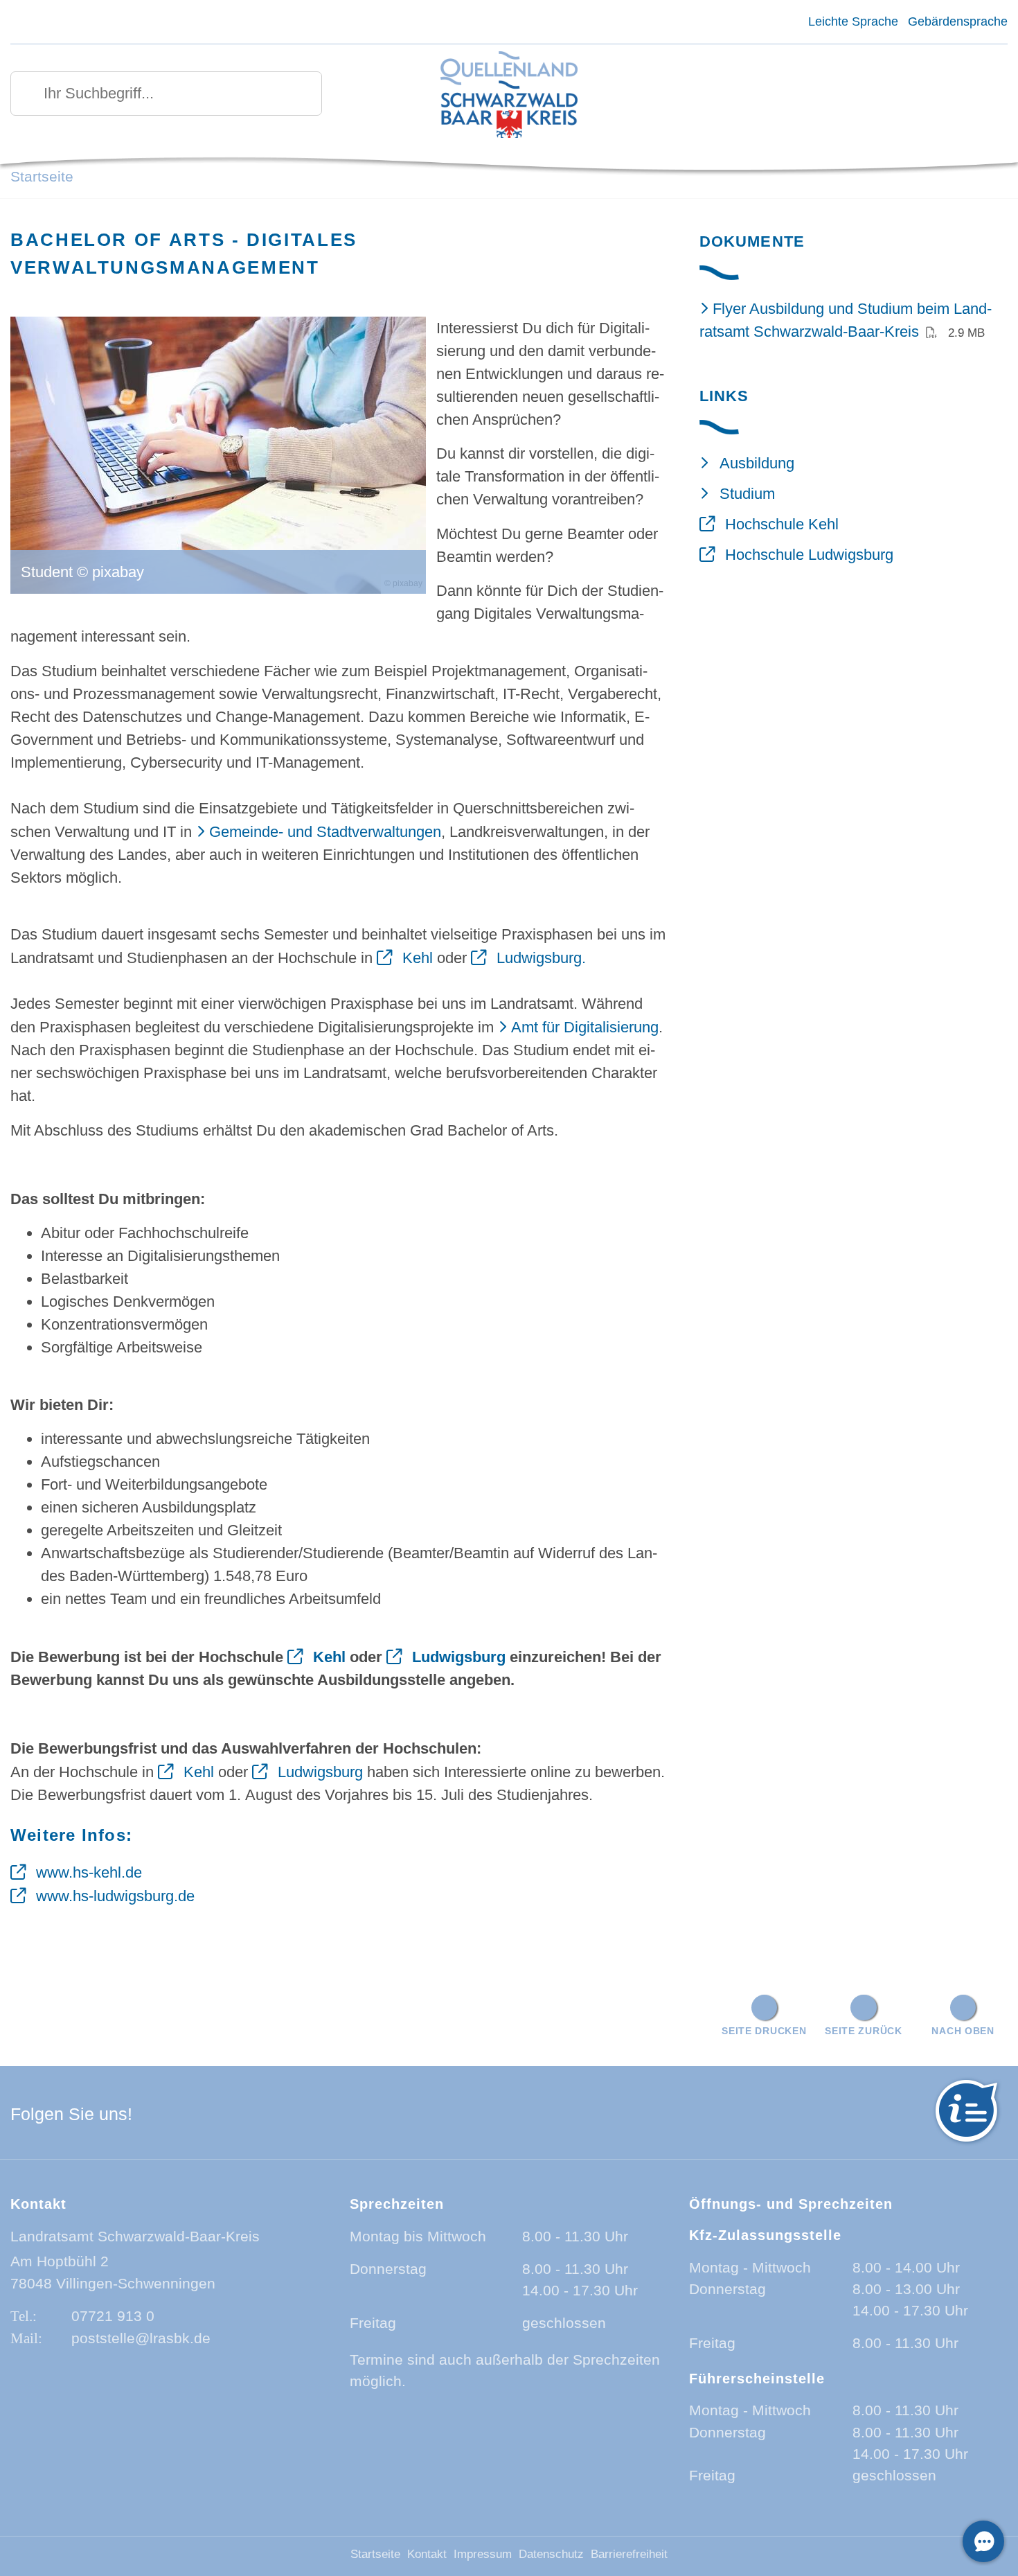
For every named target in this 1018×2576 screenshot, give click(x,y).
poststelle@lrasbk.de (141, 2338)
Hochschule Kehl (782, 524)
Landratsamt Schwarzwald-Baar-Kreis (135, 2236)
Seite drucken (764, 2031)
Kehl (418, 958)
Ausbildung (757, 463)
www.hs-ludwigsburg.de (115, 1896)
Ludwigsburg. (541, 958)
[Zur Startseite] (509, 96)
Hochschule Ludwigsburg (809, 555)
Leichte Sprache (853, 21)
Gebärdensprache (958, 21)
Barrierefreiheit (629, 2554)
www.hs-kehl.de (89, 1872)
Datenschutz (551, 2554)
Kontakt (427, 2554)
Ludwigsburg (459, 1657)
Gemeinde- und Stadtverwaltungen (325, 832)
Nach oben (963, 2031)
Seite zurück (864, 2031)
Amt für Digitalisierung (585, 1027)
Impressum (483, 2554)
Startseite (42, 176)
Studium (747, 494)
